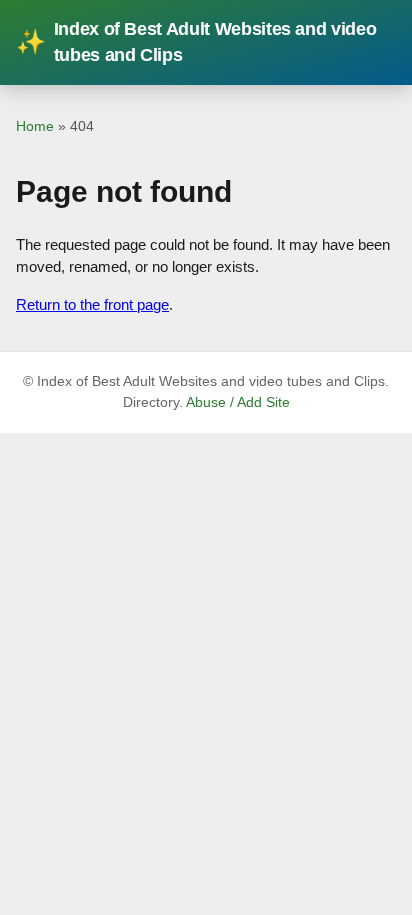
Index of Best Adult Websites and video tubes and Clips (196, 42)
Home (35, 126)
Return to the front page (92, 304)
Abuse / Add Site (238, 402)
